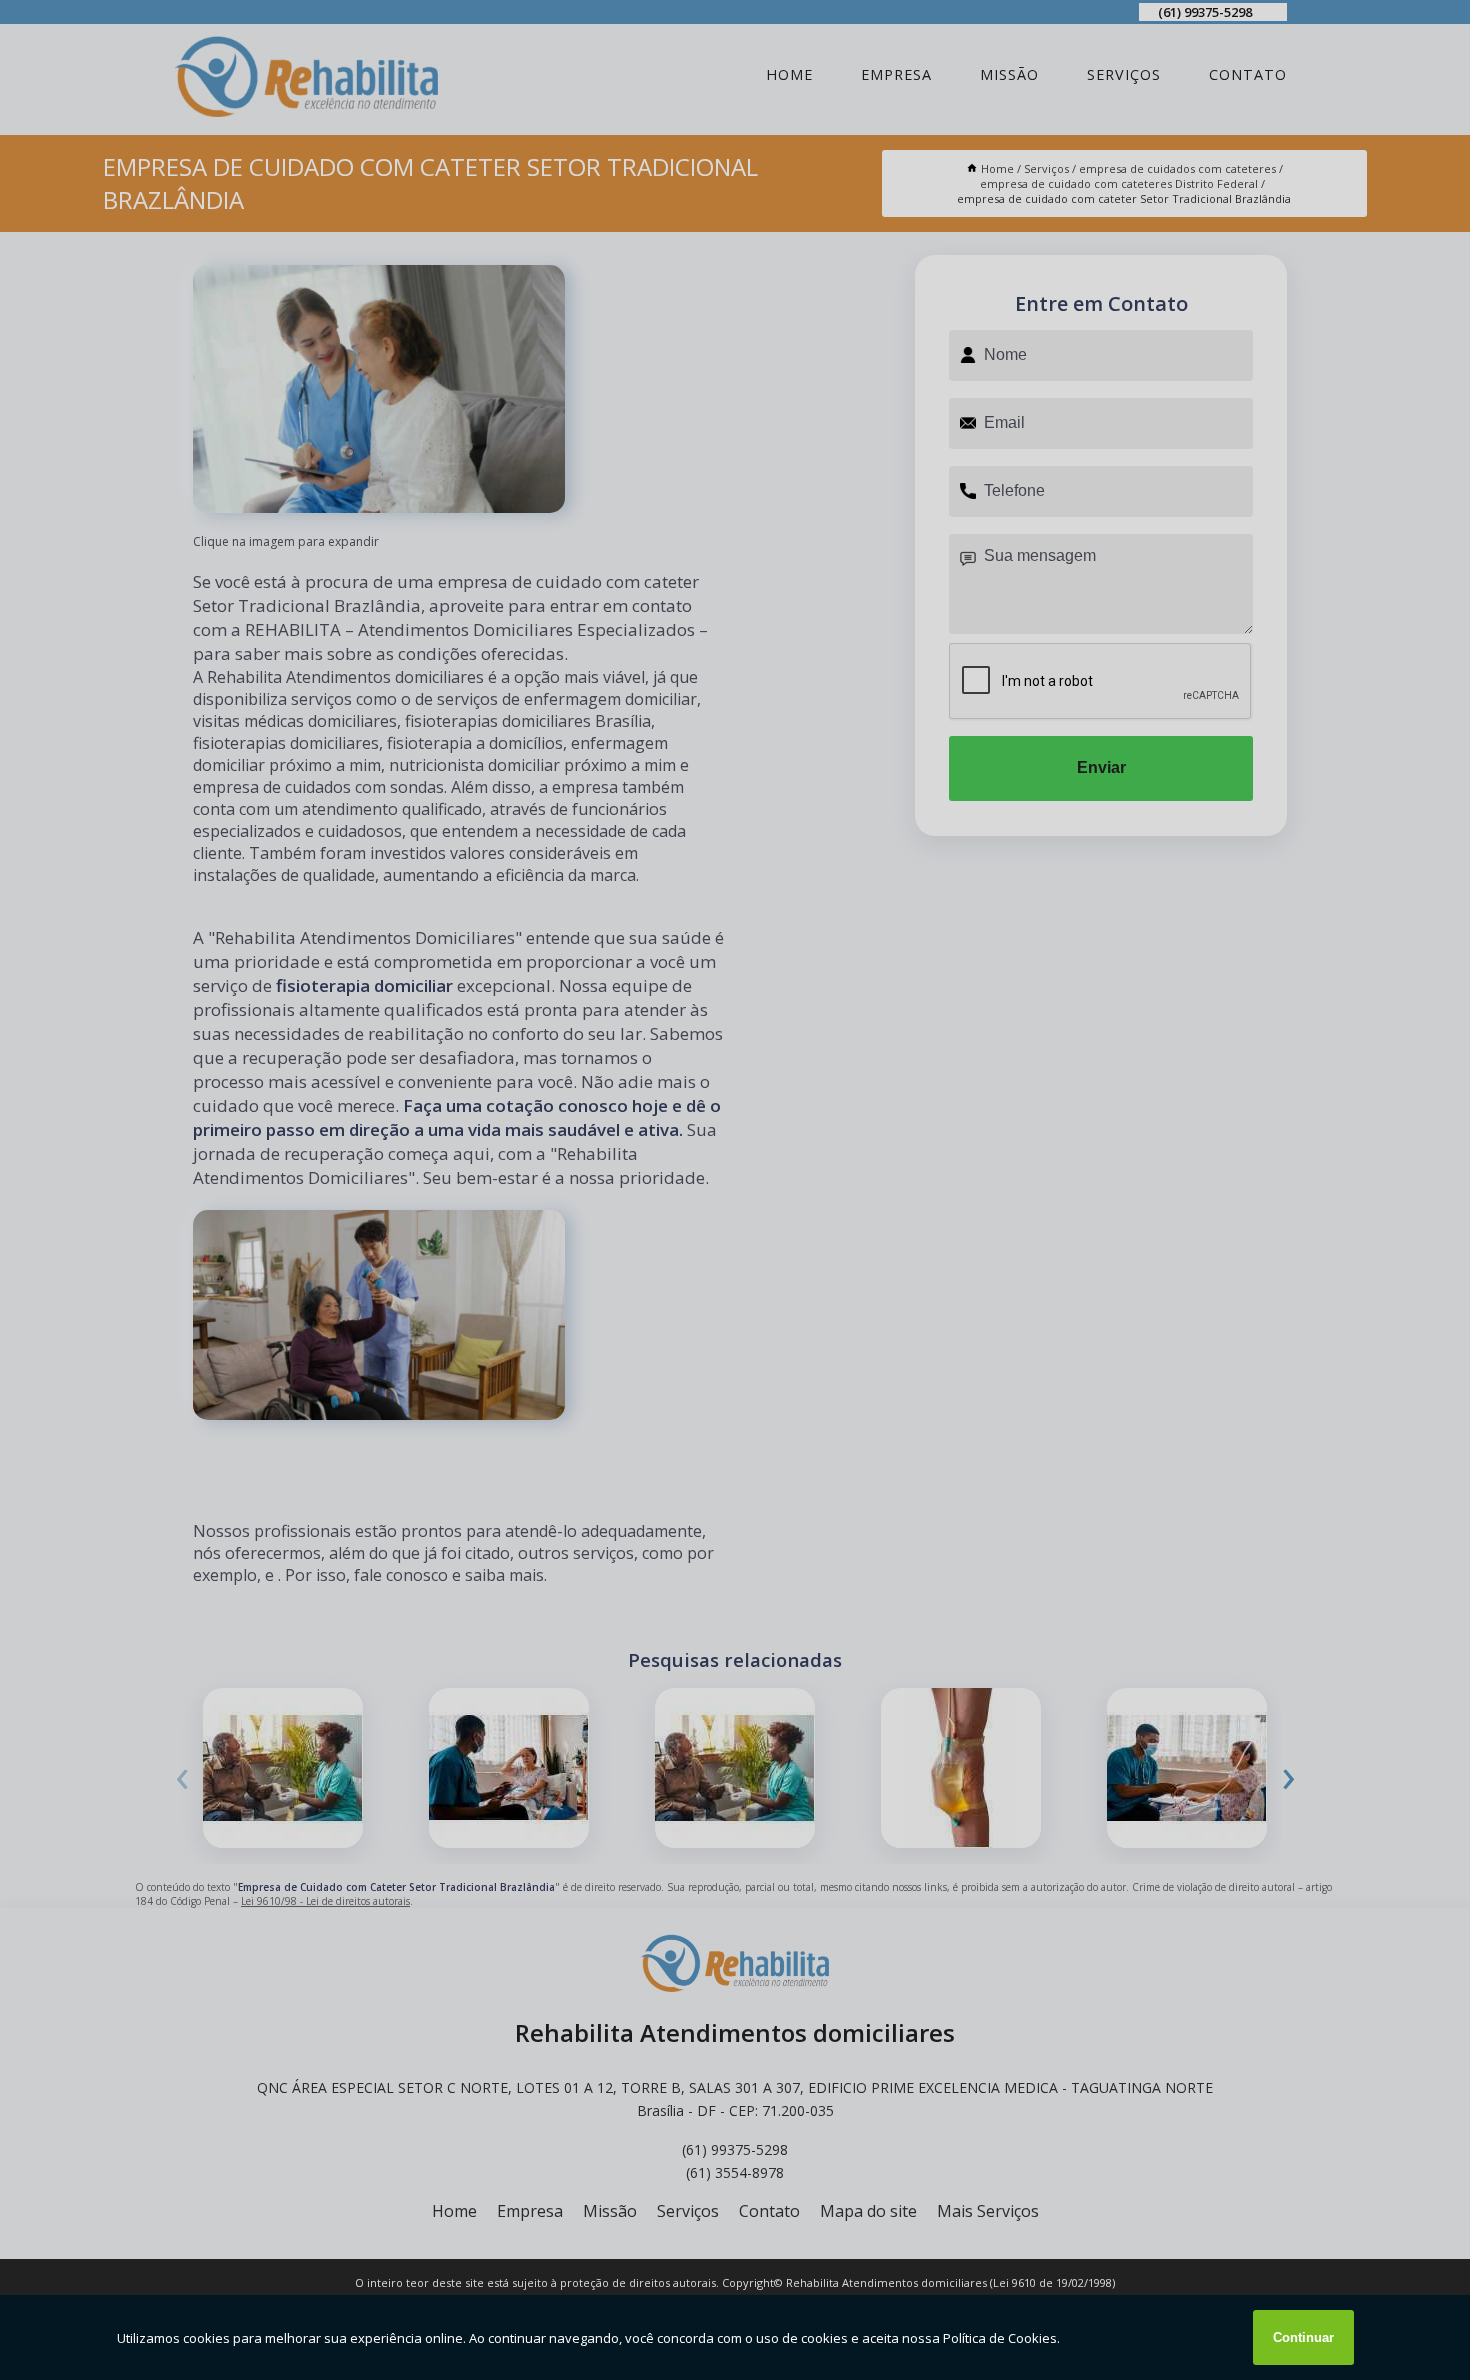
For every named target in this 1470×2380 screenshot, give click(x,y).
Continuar (1303, 2337)
